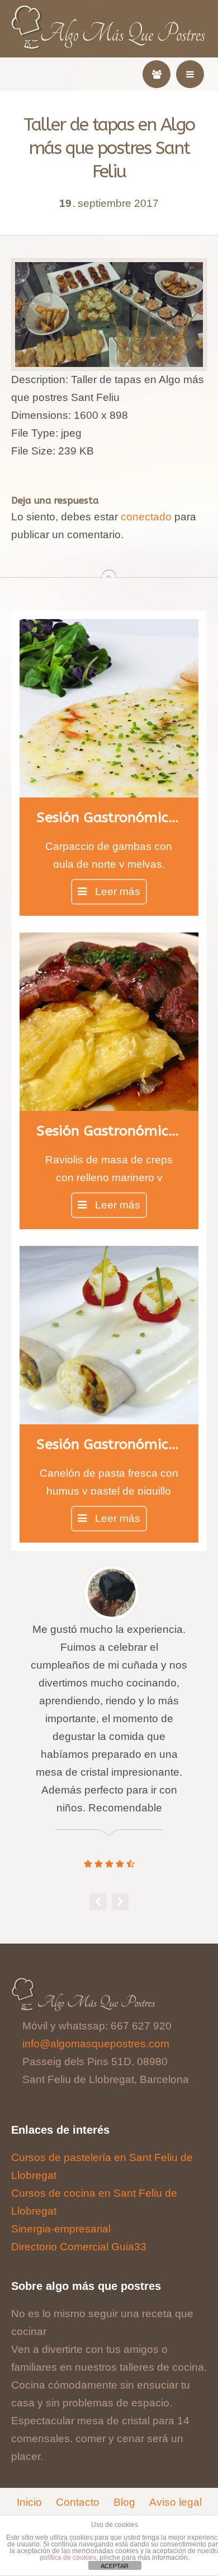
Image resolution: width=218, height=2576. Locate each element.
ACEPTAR (115, 2566)
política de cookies (68, 2558)
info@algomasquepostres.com (96, 2044)
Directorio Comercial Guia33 (79, 2247)
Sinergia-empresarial (61, 2229)
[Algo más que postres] (109, 12)
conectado (146, 517)
